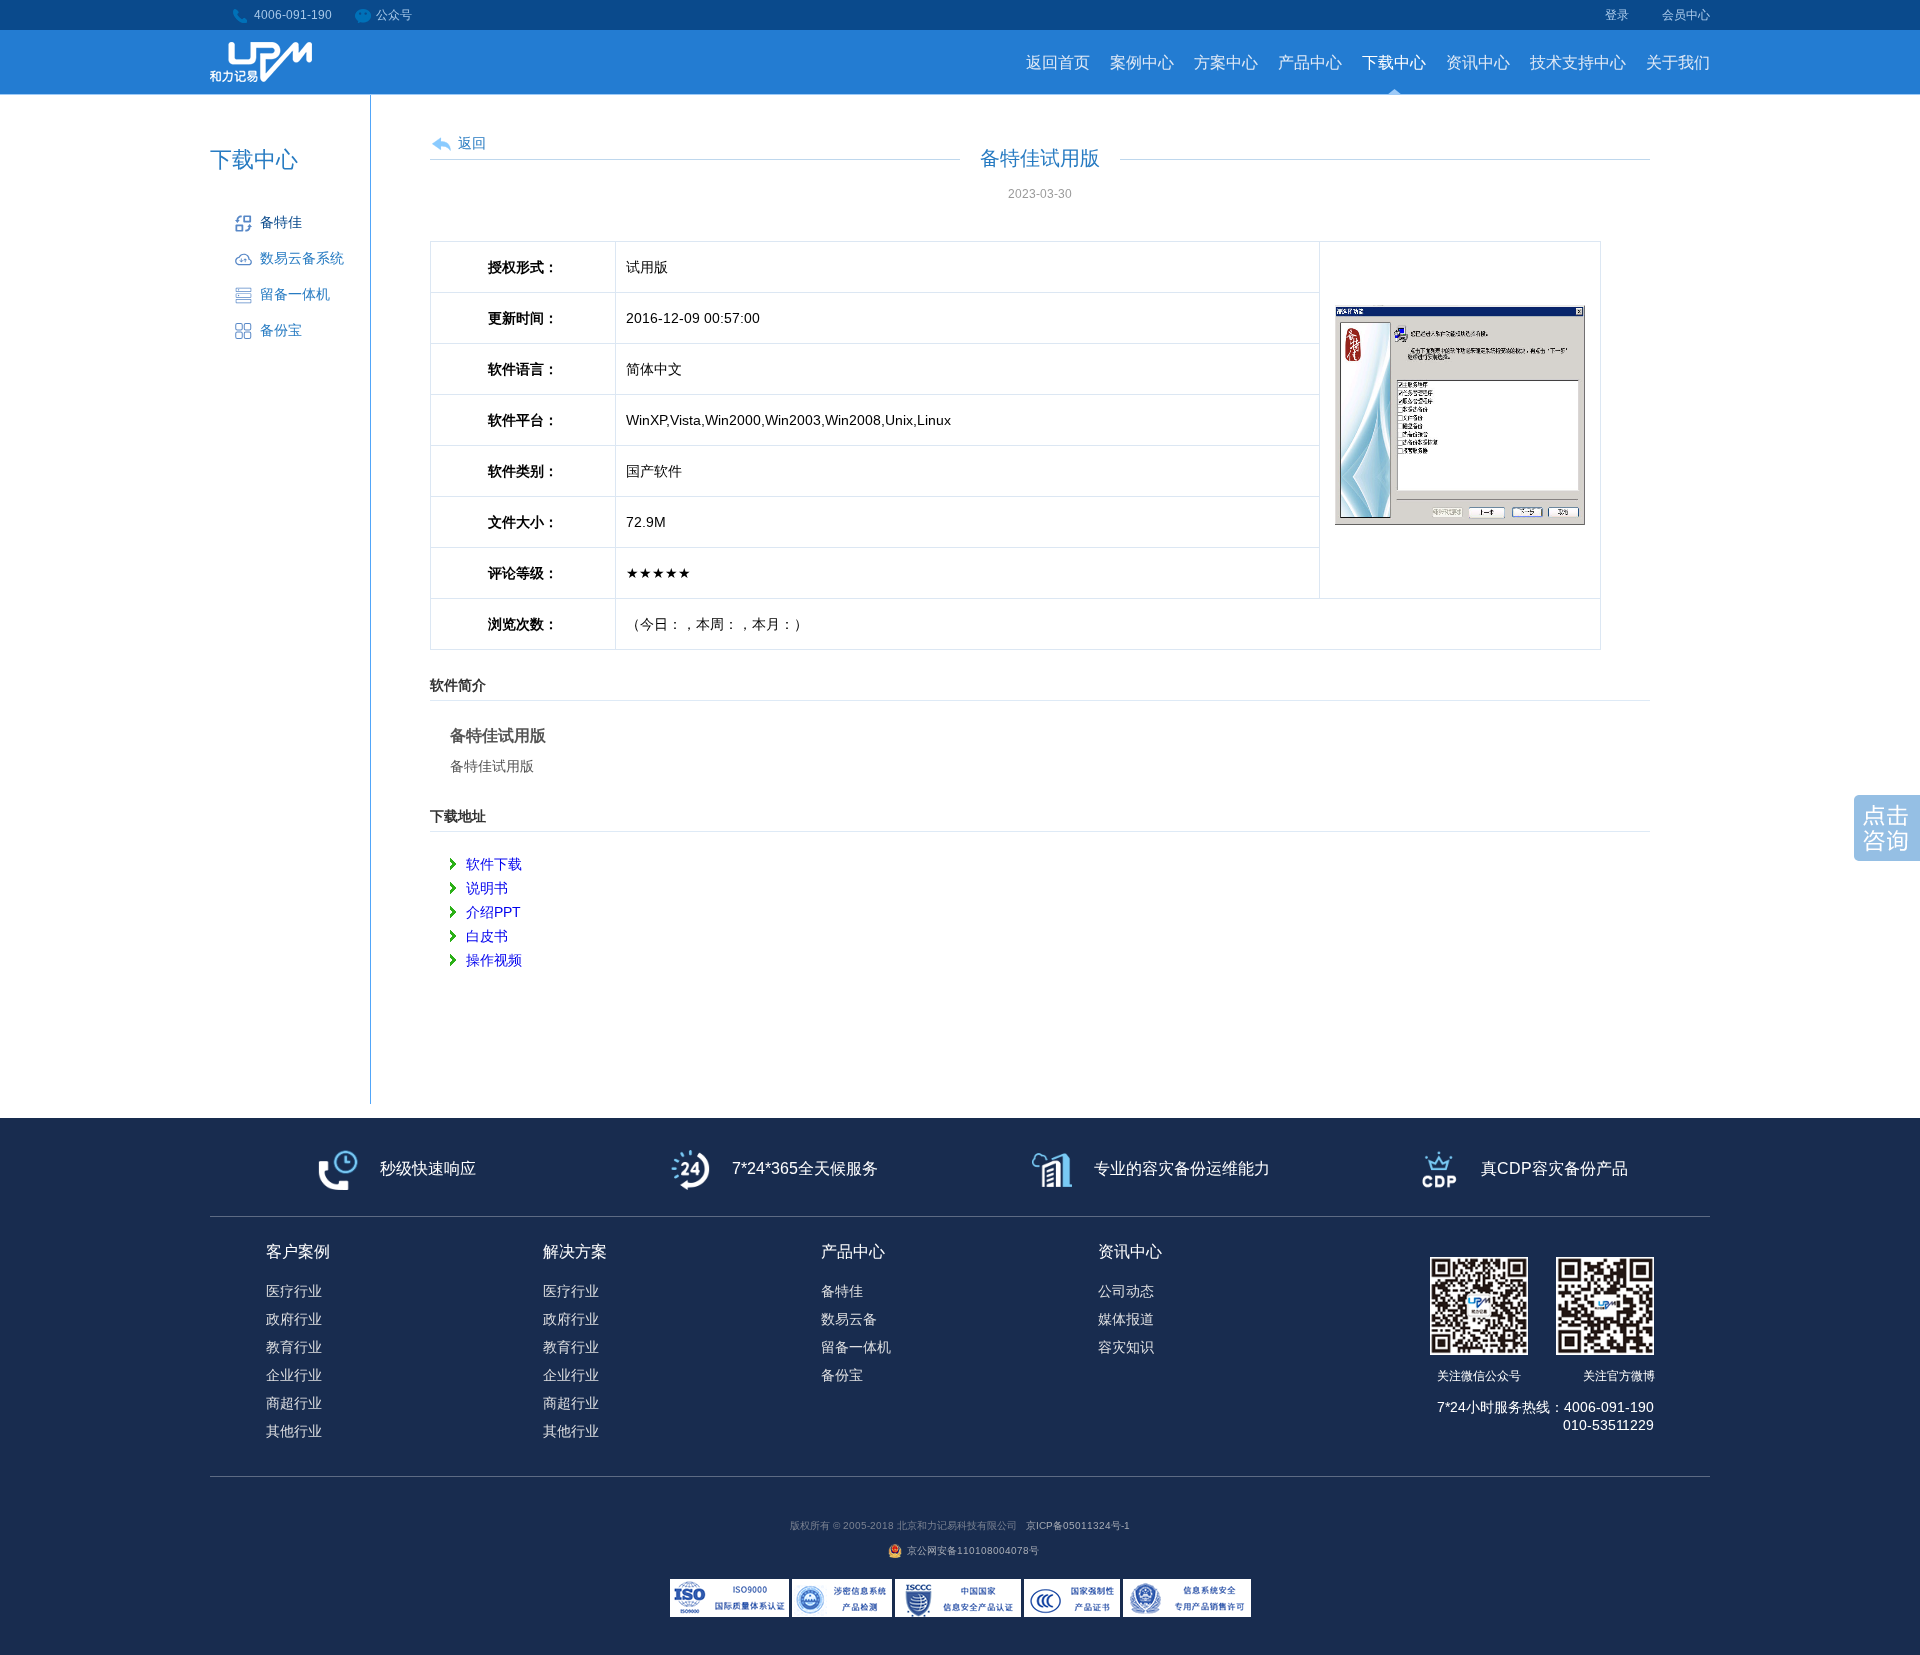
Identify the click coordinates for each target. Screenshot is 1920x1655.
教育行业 (294, 1347)
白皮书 (487, 936)
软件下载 (494, 864)
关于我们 (1678, 62)
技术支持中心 (1578, 62)
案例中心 (1142, 62)
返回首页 (1058, 62)
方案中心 (1226, 62)
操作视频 (494, 960)
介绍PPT (493, 912)
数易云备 (849, 1319)
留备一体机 (295, 294)
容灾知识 (1126, 1347)
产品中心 (1310, 62)
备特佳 (281, 222)
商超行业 (294, 1403)
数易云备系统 (302, 258)
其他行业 (294, 1431)
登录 (1617, 15)
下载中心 (1394, 62)
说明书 (487, 888)
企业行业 (294, 1375)
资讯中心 (1478, 62)
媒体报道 (1126, 1319)
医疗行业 (294, 1291)
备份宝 (281, 330)
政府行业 (294, 1319)
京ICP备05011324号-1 (1078, 1525)
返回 (472, 143)
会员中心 (1686, 15)
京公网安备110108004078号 (973, 1550)
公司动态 (1126, 1291)
